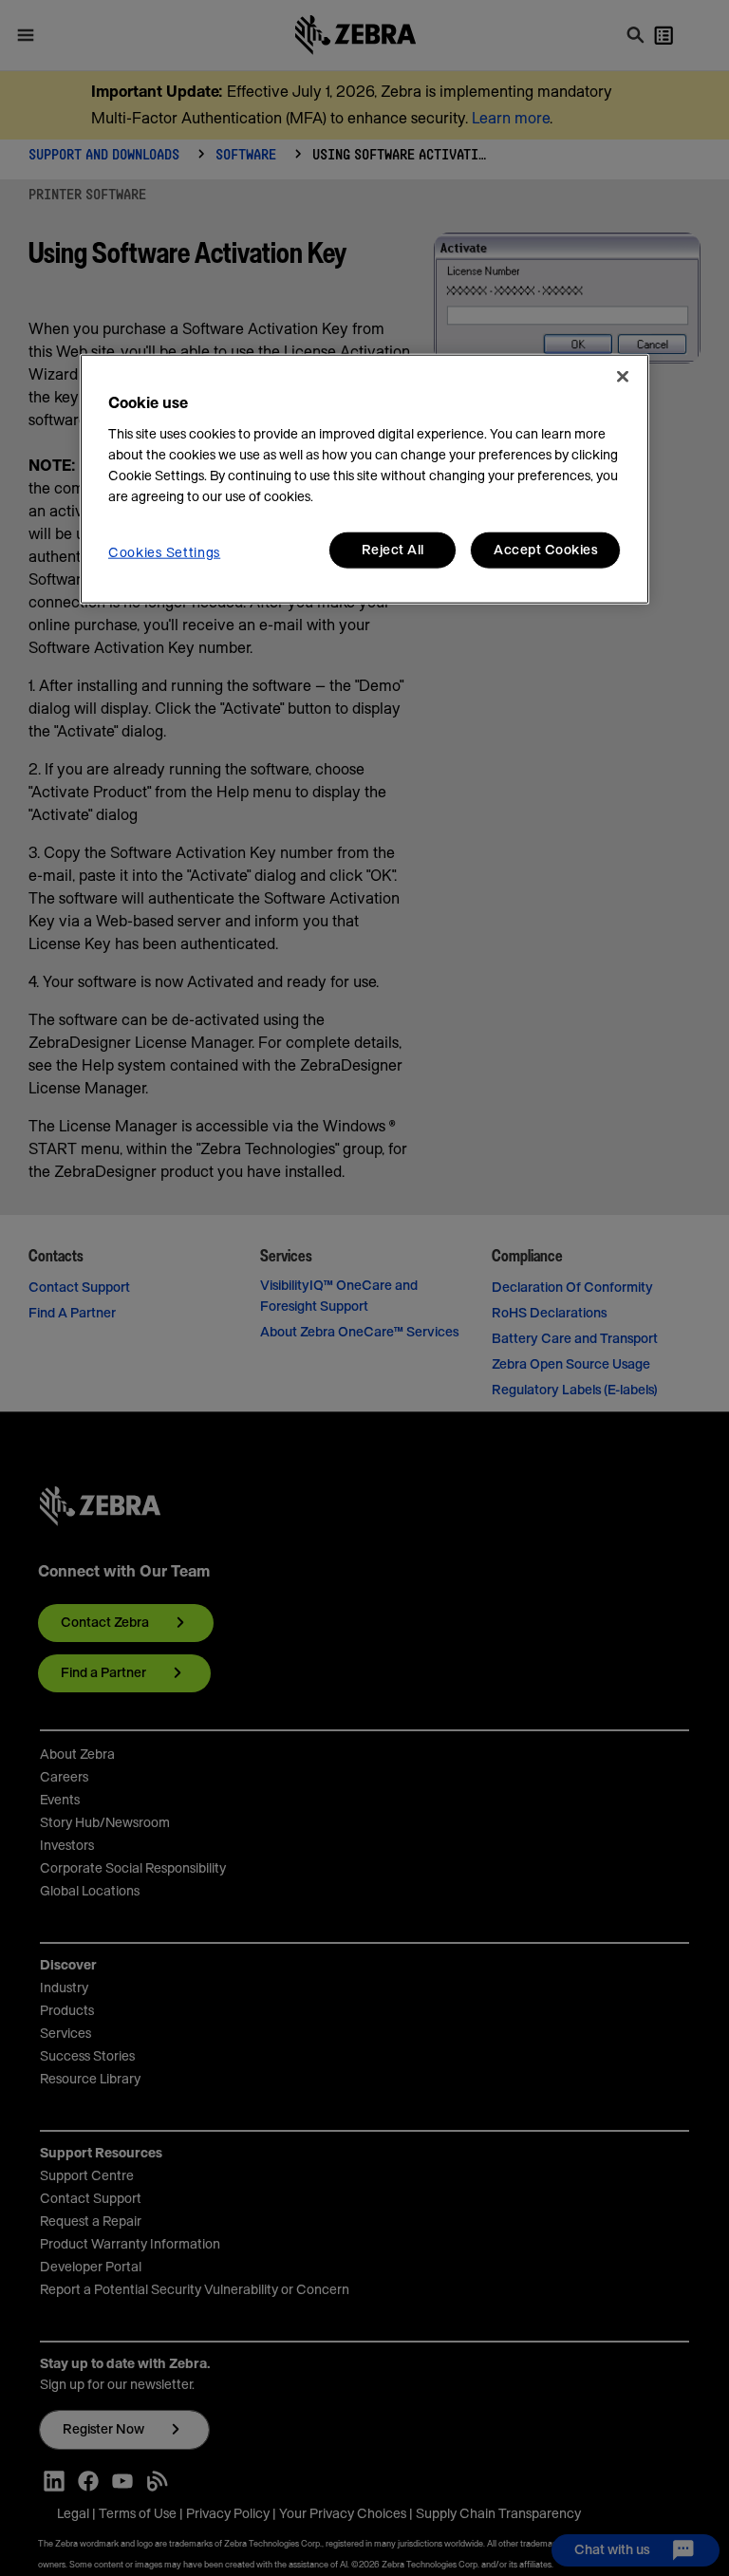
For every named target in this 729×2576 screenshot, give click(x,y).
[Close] (623, 377)
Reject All (393, 551)
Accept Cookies (545, 551)
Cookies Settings (164, 553)
